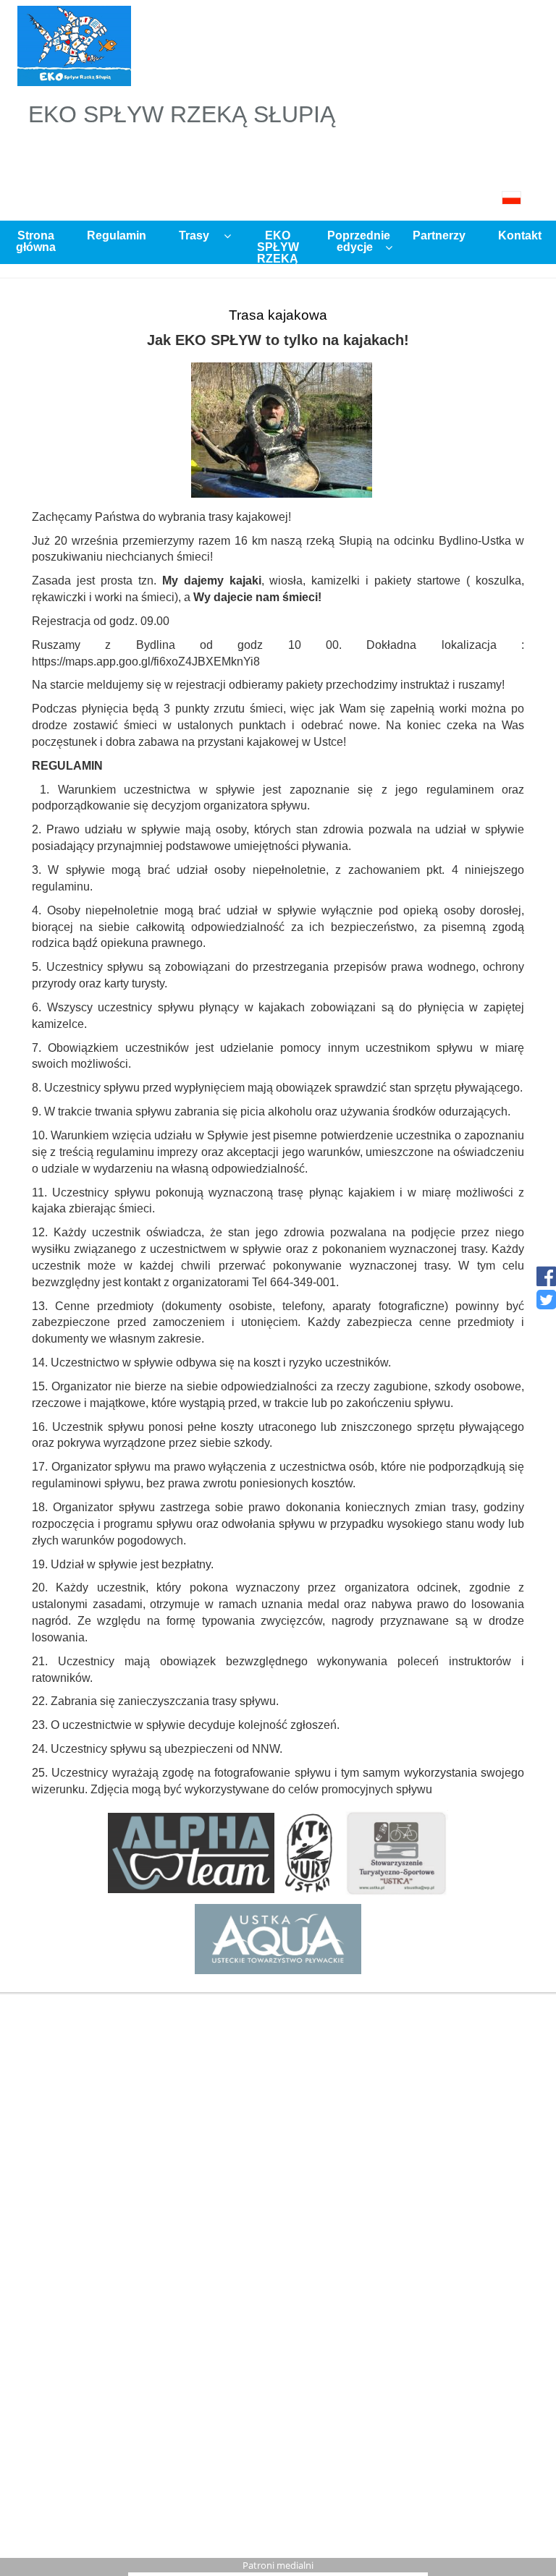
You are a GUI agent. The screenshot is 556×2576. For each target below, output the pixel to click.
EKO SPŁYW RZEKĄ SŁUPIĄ (276, 246)
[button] (278, 198)
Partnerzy (439, 235)
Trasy (194, 235)
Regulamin (117, 235)
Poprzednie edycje (359, 241)
